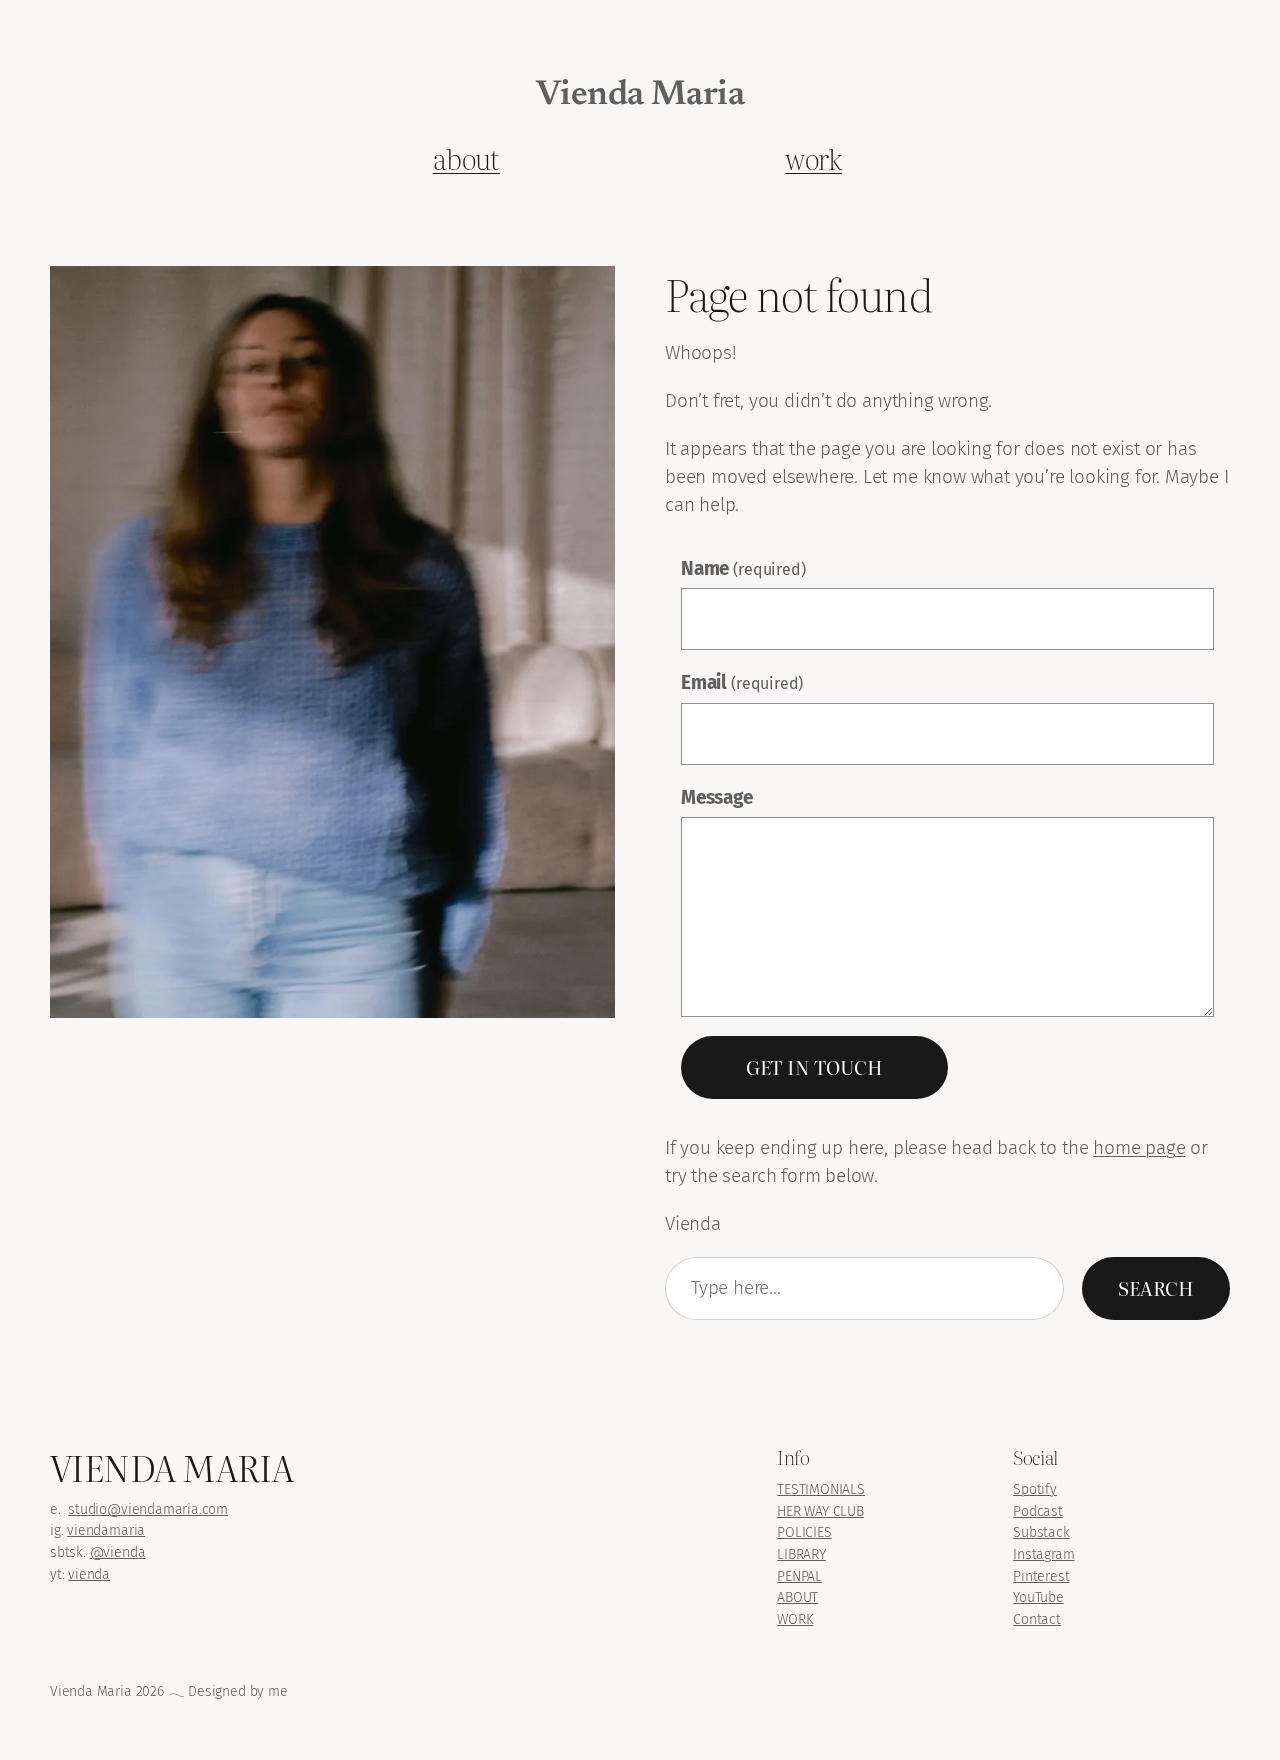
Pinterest (1041, 1576)
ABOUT (797, 1597)
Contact (1037, 1619)
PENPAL (799, 1576)
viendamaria (106, 1530)
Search (1156, 1288)
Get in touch (814, 1067)
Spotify (1035, 1489)
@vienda (118, 1552)
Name (743, 568)
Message (717, 797)
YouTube (1038, 1597)
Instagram (1043, 1554)
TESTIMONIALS (821, 1489)
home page (1139, 1147)
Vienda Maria (640, 95)
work (813, 158)
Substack (1041, 1532)
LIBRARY (801, 1554)
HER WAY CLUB (820, 1511)
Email (742, 682)
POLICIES (804, 1532)
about (466, 158)
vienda (89, 1574)
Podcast (1038, 1511)
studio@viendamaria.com (148, 1509)
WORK (795, 1619)
